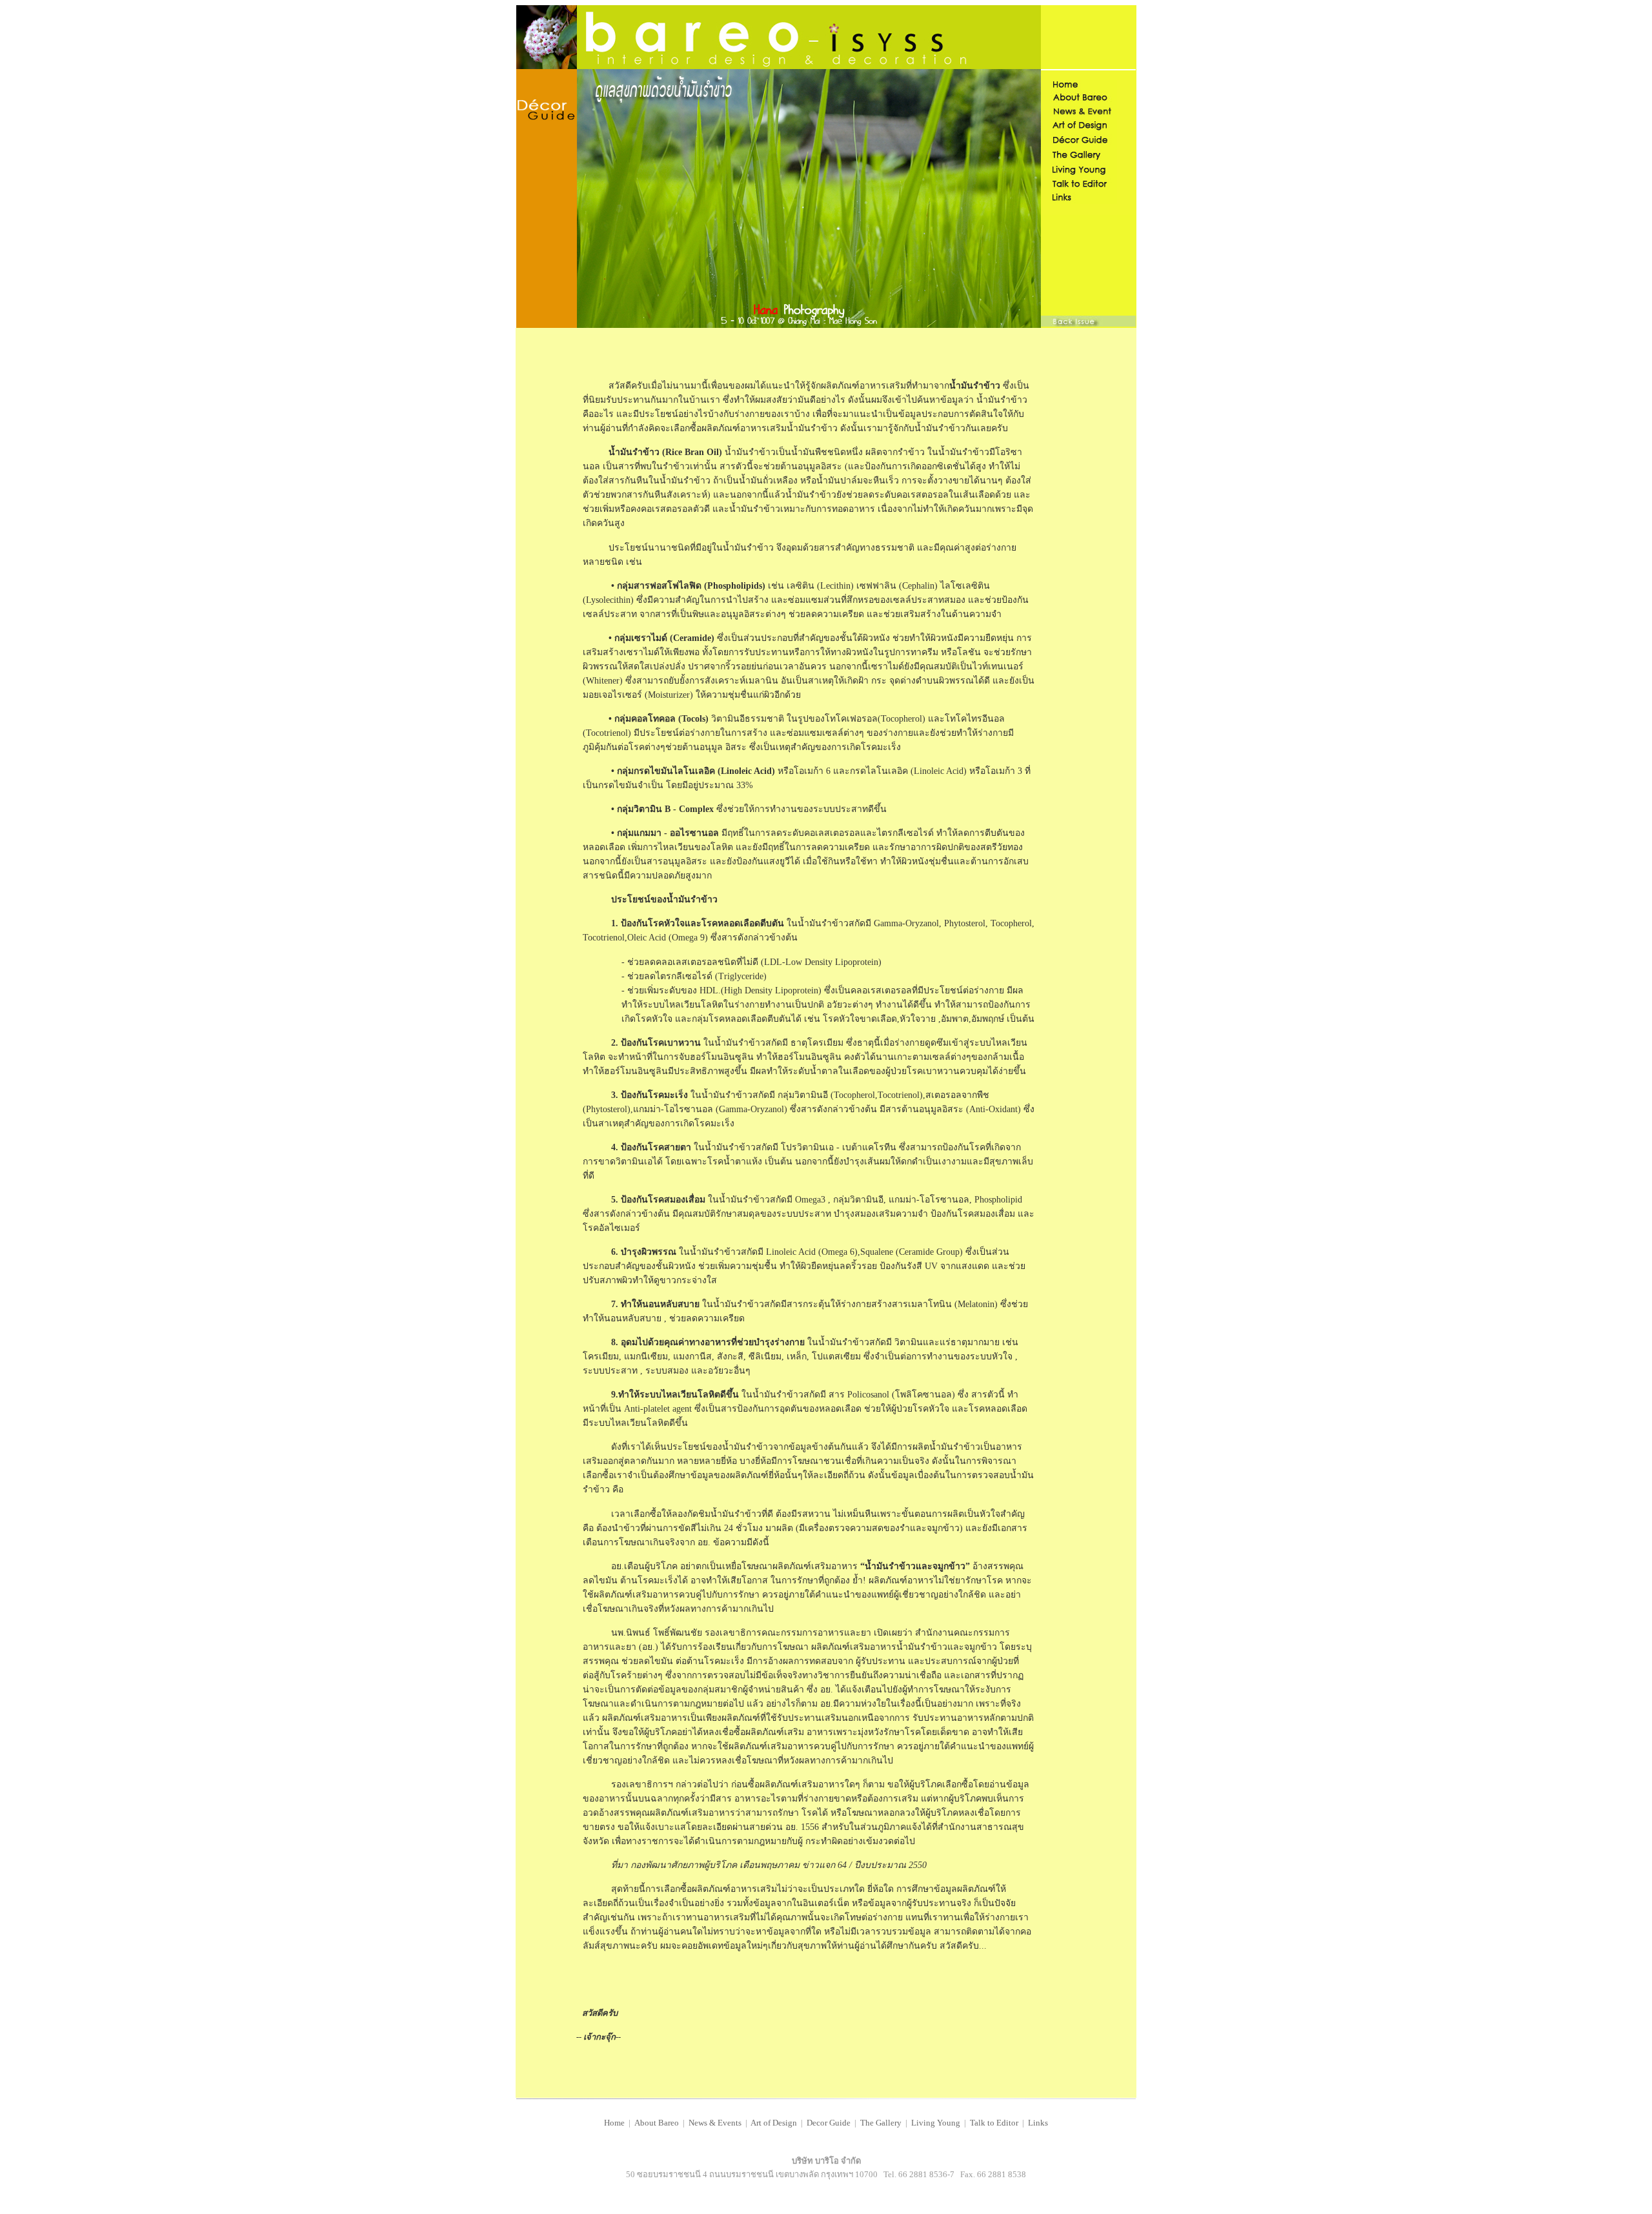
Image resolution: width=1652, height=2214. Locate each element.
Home (614, 2123)
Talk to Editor (994, 2123)
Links (1038, 2123)
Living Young (937, 2123)
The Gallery (880, 2123)
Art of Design (774, 2123)
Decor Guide (829, 2123)
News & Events (715, 2123)
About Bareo (657, 2123)
